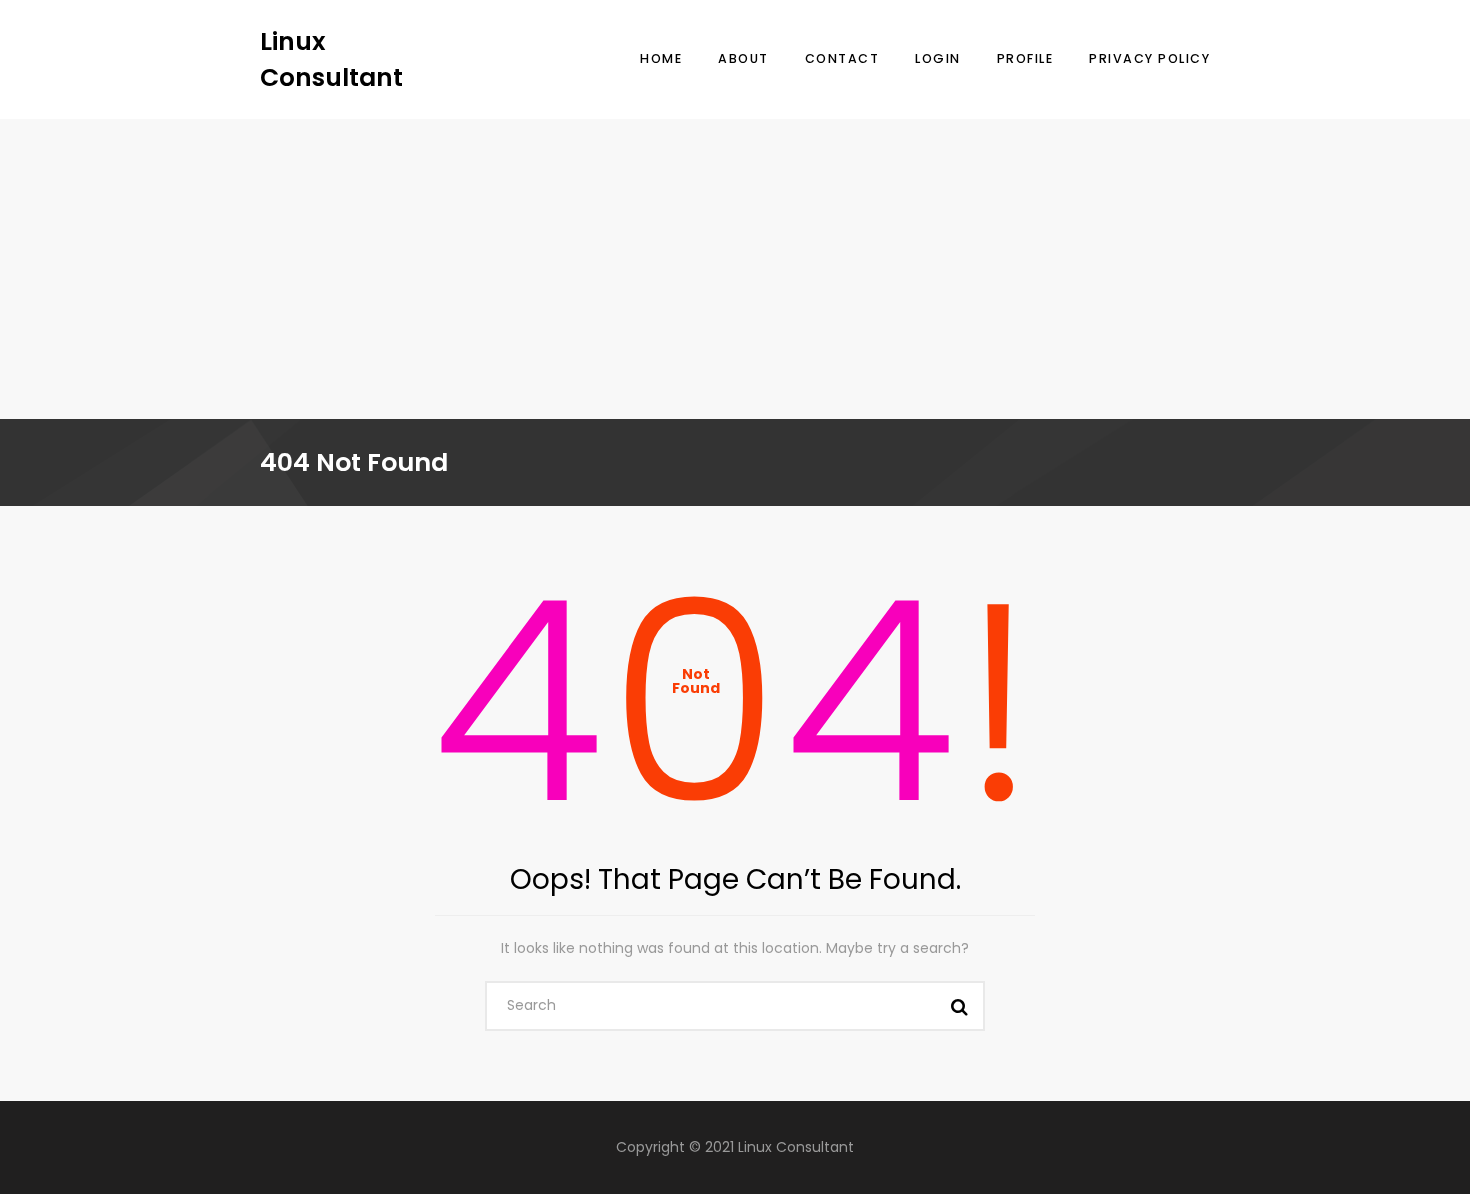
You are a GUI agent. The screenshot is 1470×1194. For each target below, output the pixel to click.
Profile (1025, 58)
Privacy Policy (1149, 58)
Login (938, 58)
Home (661, 58)
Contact (842, 58)
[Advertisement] (735, 269)
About (743, 58)
